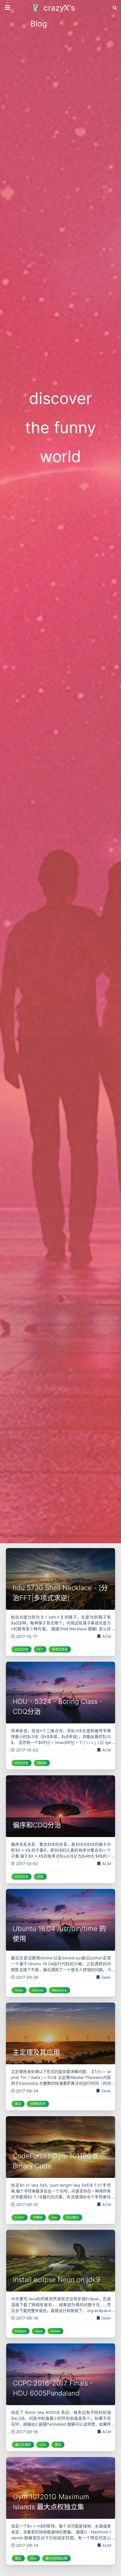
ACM (107, 1636)
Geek (106, 1977)
